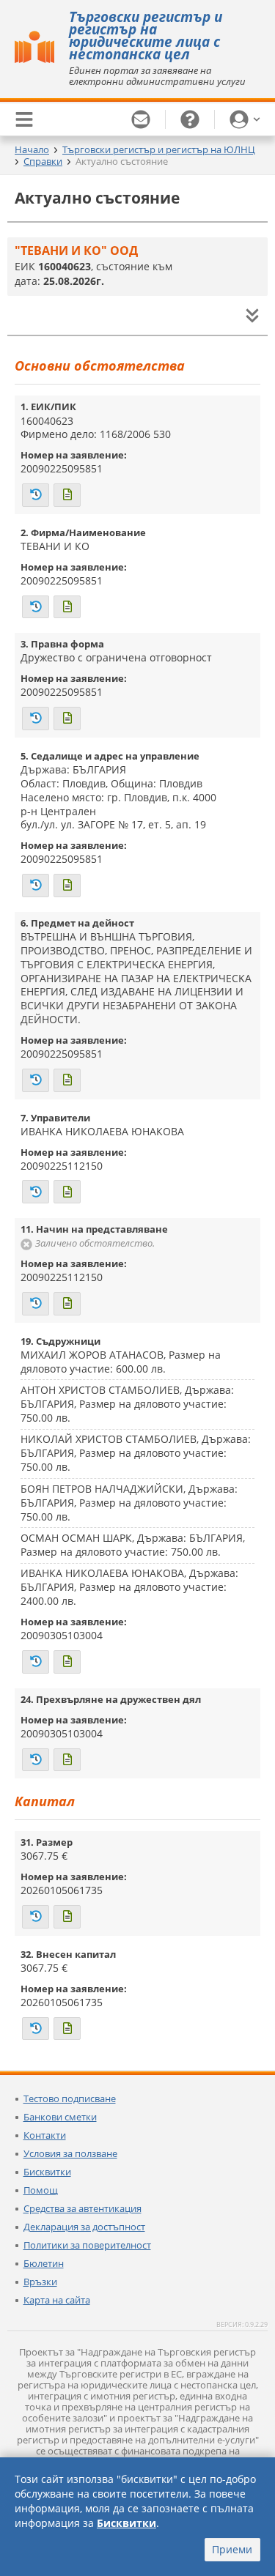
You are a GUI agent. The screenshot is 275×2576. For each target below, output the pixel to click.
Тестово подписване (70, 2098)
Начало (32, 149)
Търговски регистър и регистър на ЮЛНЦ (159, 149)
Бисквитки (47, 2172)
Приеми (232, 2549)
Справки (43, 161)
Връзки (40, 2282)
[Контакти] (141, 119)
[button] (245, 119)
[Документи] (67, 495)
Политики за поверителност (87, 2245)
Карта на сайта (57, 2300)
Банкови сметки (60, 2117)
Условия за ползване (70, 2153)
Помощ (41, 2190)
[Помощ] (190, 119)
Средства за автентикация (82, 2208)
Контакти (45, 2135)
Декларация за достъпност (84, 2227)
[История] (36, 495)
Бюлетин (44, 2263)
